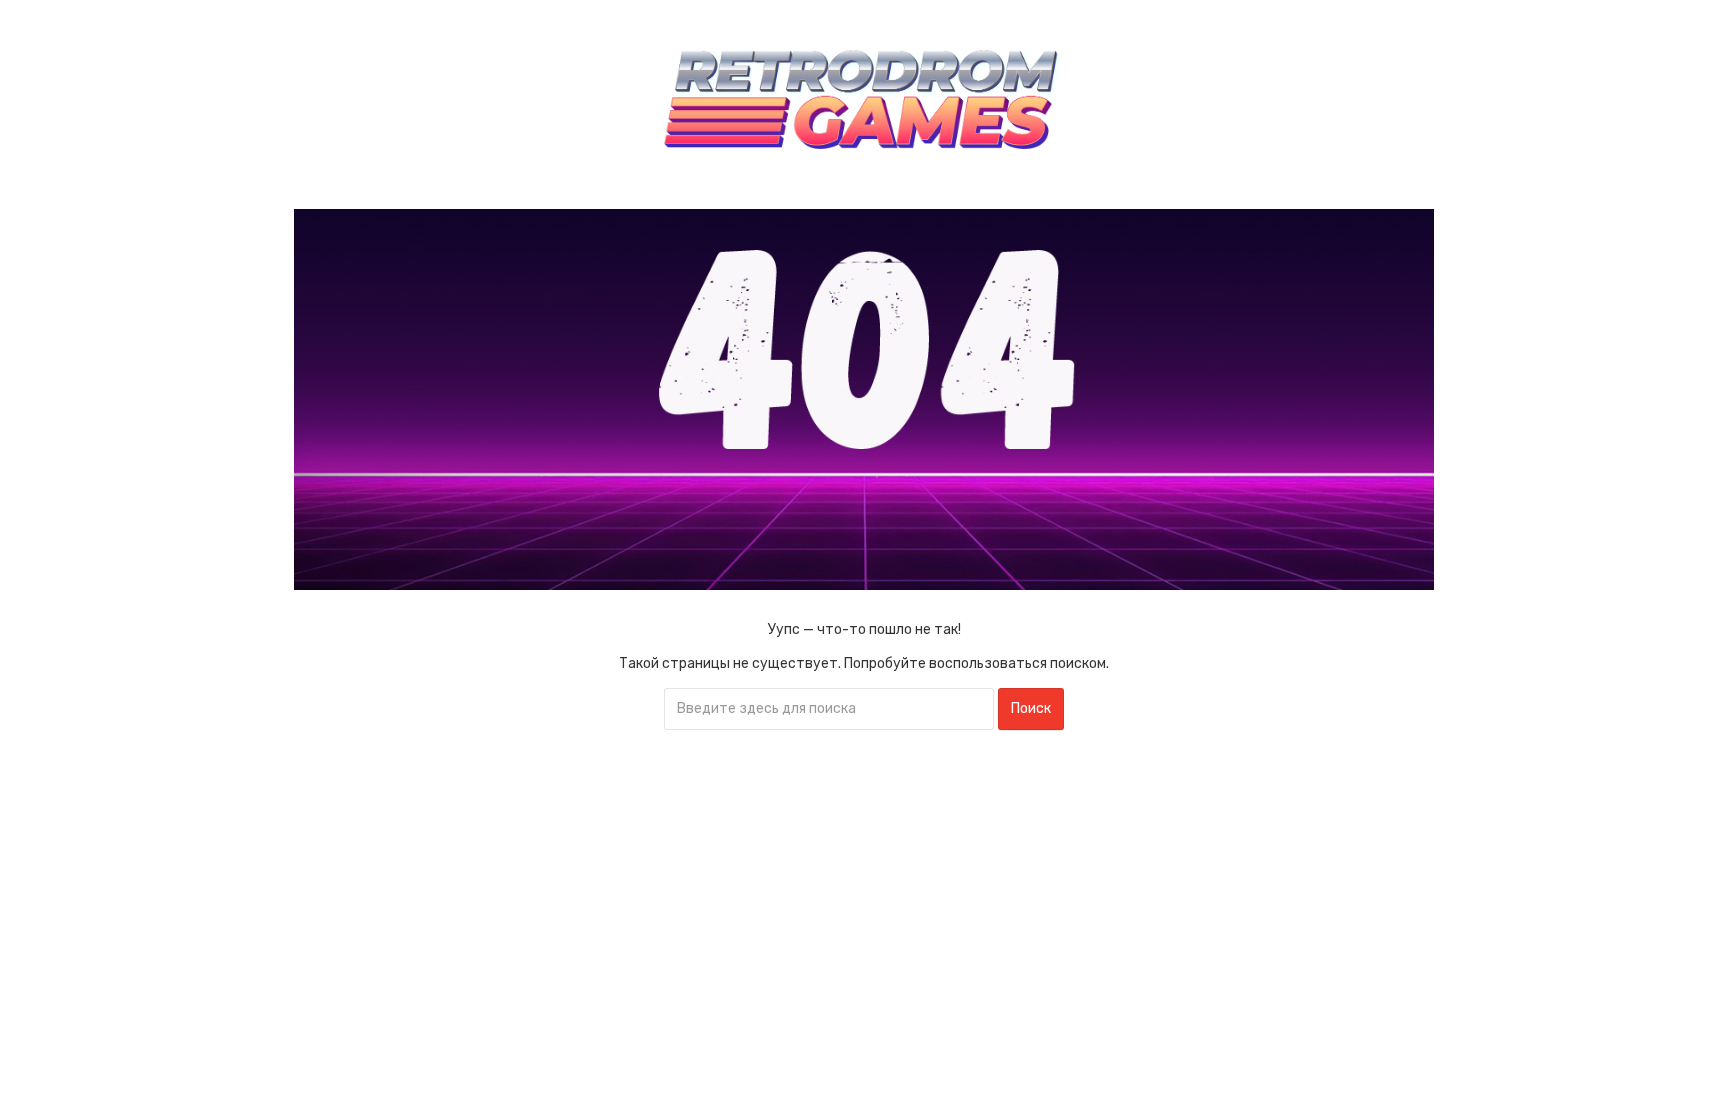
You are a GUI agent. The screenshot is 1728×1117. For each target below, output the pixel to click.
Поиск (1031, 708)
